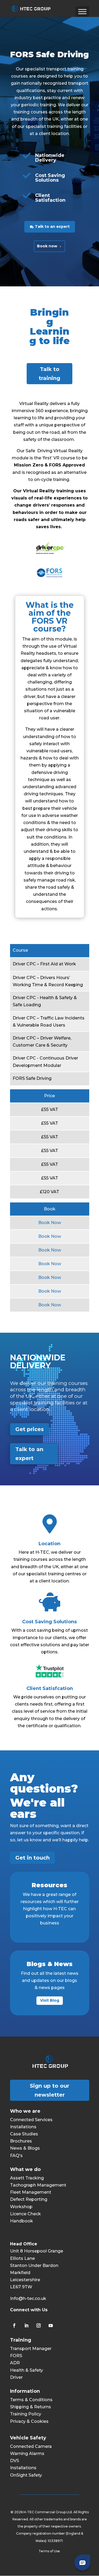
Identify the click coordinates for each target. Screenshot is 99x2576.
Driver (16, 2377)
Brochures (21, 2141)
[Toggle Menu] (82, 11)
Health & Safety (27, 2370)
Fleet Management (31, 2192)
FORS (16, 2356)
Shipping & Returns (30, 2407)
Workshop (21, 2207)
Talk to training (49, 374)
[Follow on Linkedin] (26, 2325)
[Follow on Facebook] (14, 2325)
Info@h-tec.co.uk (28, 2298)
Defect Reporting (29, 2199)
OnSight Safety (26, 2475)
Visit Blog (50, 2000)
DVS (15, 2461)
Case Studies (24, 2134)
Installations (23, 2127)
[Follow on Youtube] (51, 2325)
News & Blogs (25, 2148)
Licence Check (25, 2214)
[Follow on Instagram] (39, 2325)
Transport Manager (31, 2349)
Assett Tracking (27, 2178)
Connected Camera (31, 2446)
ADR (15, 2363)
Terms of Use (50, 2551)
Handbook (22, 2221)
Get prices (30, 1429)
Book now (47, 246)
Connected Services (31, 2120)
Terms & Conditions (31, 2400)
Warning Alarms (27, 2454)
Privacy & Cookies (29, 2421)
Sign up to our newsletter (49, 2090)
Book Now (50, 1223)
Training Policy (26, 2414)
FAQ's (16, 2156)
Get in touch (32, 1858)
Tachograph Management (38, 2185)
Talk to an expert (52, 227)
